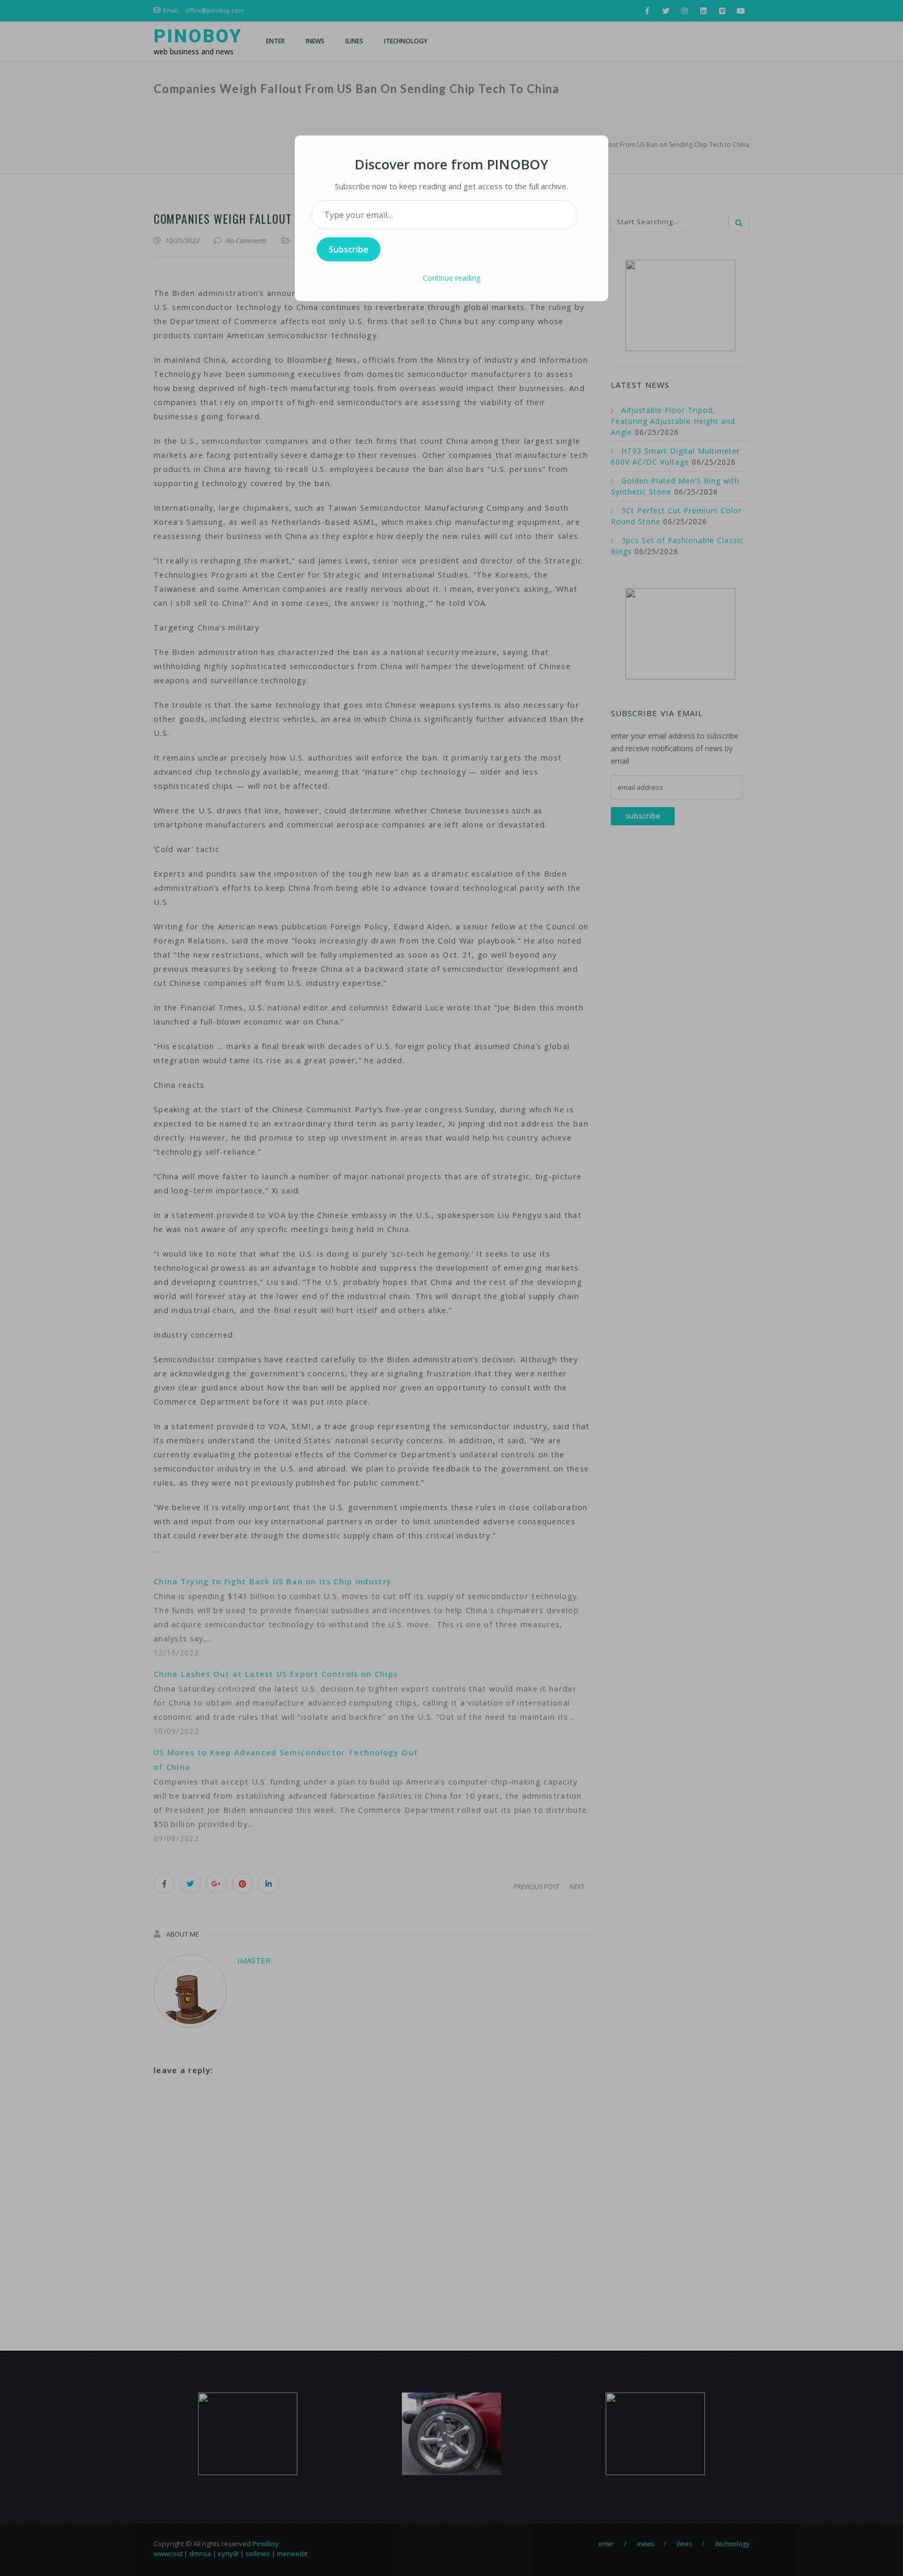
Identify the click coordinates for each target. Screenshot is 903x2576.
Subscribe (349, 249)
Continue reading (451, 278)
